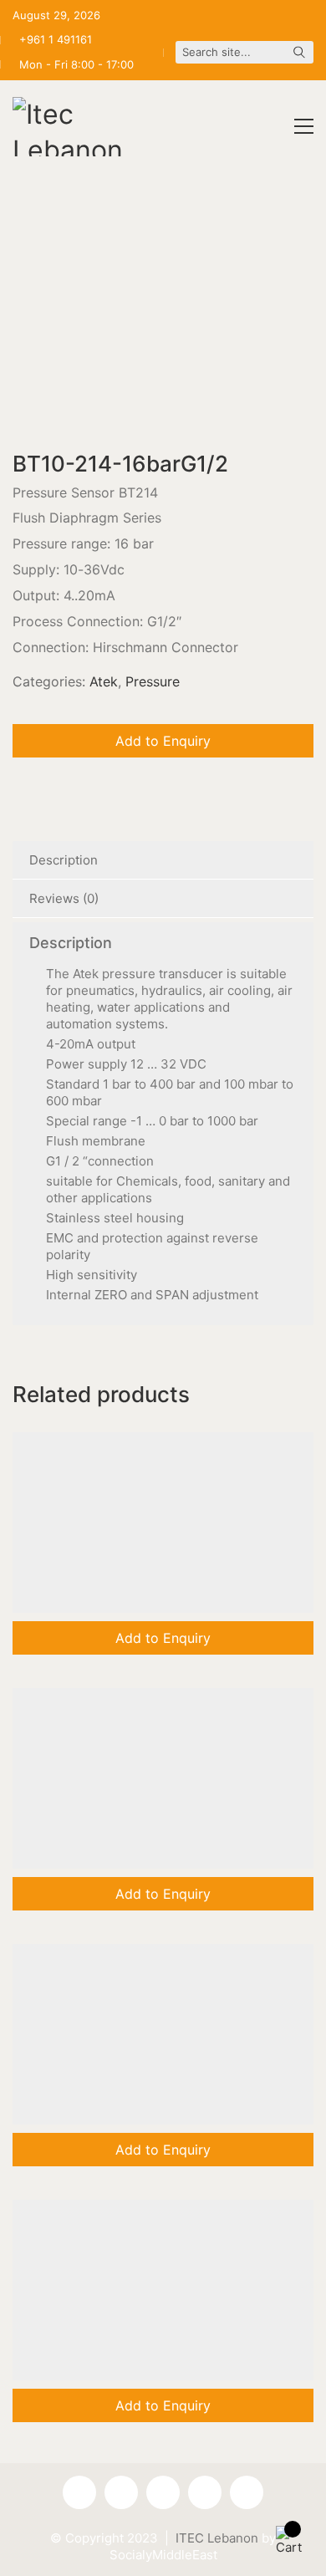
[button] (304, 126)
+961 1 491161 (56, 39)
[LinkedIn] (205, 2492)
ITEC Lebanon (217, 2538)
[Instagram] (163, 2492)
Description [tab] (64, 860)
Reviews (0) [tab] (64, 898)
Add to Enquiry (163, 741)
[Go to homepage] (75, 127)
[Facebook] (79, 2492)
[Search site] (299, 54)
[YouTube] (121, 2492)
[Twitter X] (247, 2492)
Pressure (153, 681)
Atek (104, 681)
